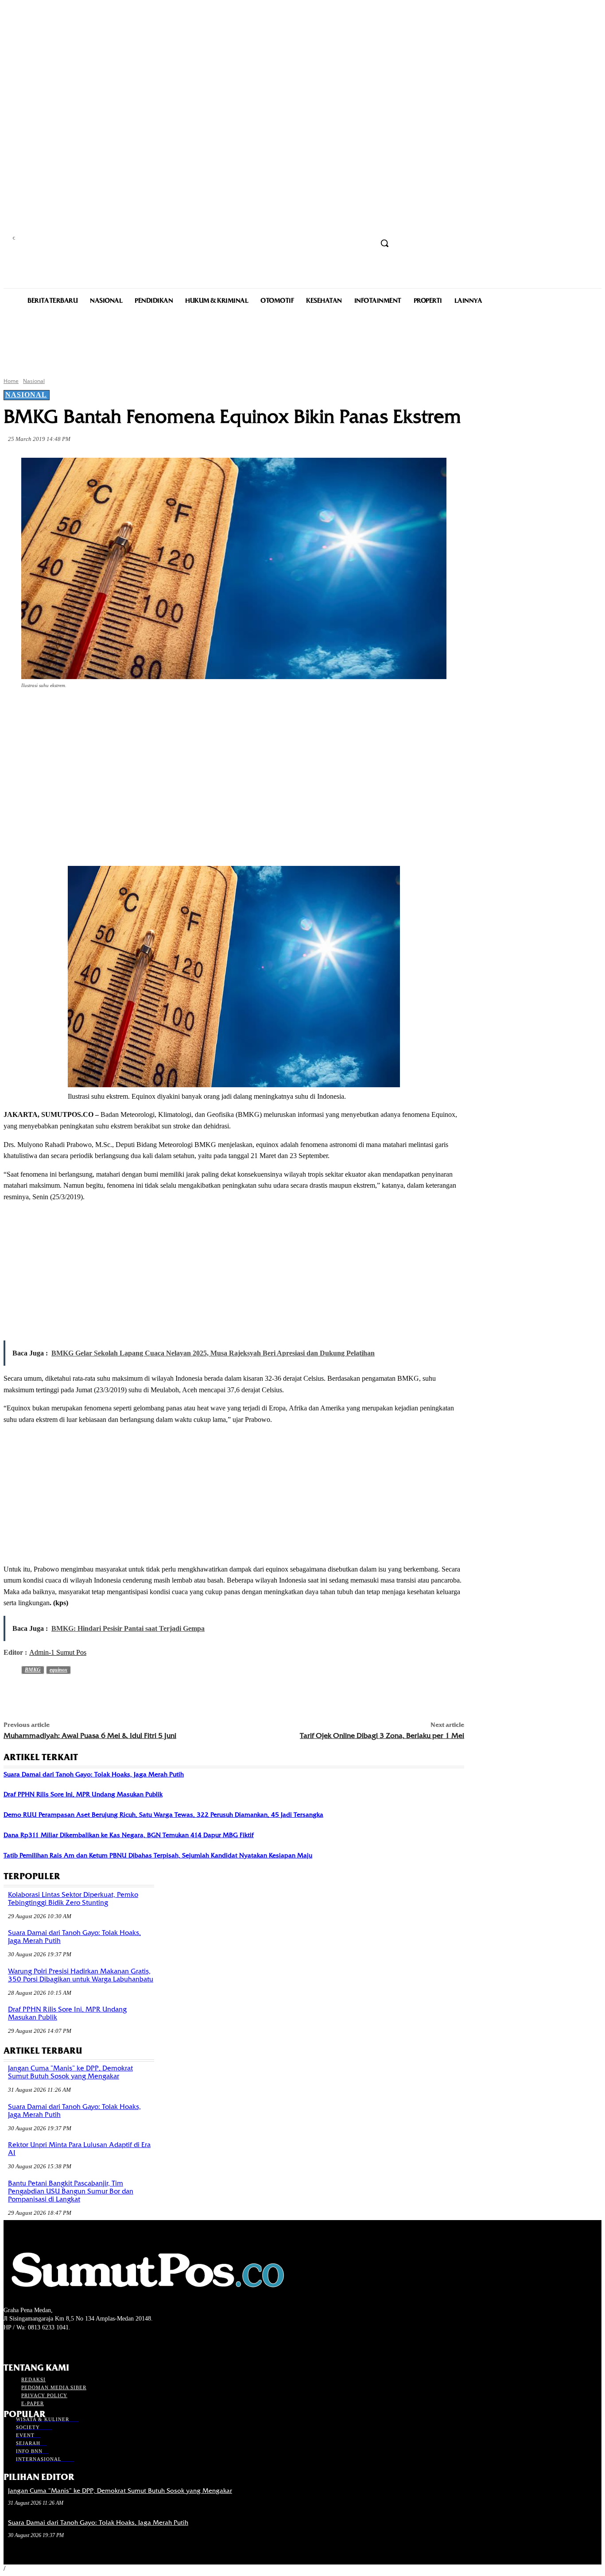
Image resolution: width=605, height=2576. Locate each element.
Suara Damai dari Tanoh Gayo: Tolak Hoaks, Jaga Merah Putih (94, 1774)
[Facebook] (83, 710)
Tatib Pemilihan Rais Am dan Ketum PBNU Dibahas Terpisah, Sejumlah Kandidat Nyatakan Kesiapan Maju (158, 1855)
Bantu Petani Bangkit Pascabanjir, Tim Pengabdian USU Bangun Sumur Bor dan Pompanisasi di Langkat (71, 2191)
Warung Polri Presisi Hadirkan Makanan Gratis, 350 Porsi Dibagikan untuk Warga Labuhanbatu (81, 1975)
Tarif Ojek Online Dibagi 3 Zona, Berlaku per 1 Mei (382, 1736)
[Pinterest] (147, 710)
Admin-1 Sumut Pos (58, 1652)
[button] (384, 243)
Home (11, 381)
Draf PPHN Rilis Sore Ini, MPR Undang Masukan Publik (83, 1794)
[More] (211, 710)
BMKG (33, 1670)
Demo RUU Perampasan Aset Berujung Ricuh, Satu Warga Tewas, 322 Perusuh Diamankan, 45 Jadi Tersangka (163, 1815)
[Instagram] (25, 2344)
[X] (115, 710)
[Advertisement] (302, 340)
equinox (58, 1670)
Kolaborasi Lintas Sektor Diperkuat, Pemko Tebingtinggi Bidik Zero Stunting (73, 1899)
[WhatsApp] (179, 710)
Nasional (34, 381)
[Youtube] (56, 2344)
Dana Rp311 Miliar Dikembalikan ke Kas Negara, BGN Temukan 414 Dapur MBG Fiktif (129, 1835)
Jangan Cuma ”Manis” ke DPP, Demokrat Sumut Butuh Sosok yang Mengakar (70, 2072)
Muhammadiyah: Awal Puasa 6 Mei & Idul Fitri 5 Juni (90, 1736)
